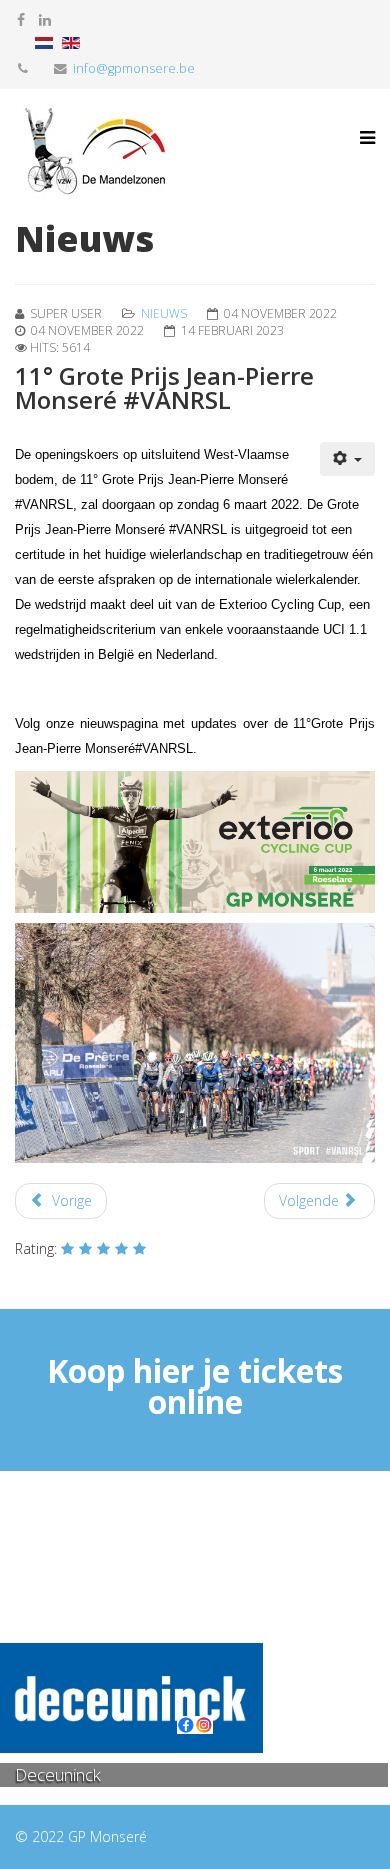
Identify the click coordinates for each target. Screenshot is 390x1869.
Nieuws (164, 313)
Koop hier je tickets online (195, 1386)
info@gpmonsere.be (134, 68)
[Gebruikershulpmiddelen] (348, 459)
